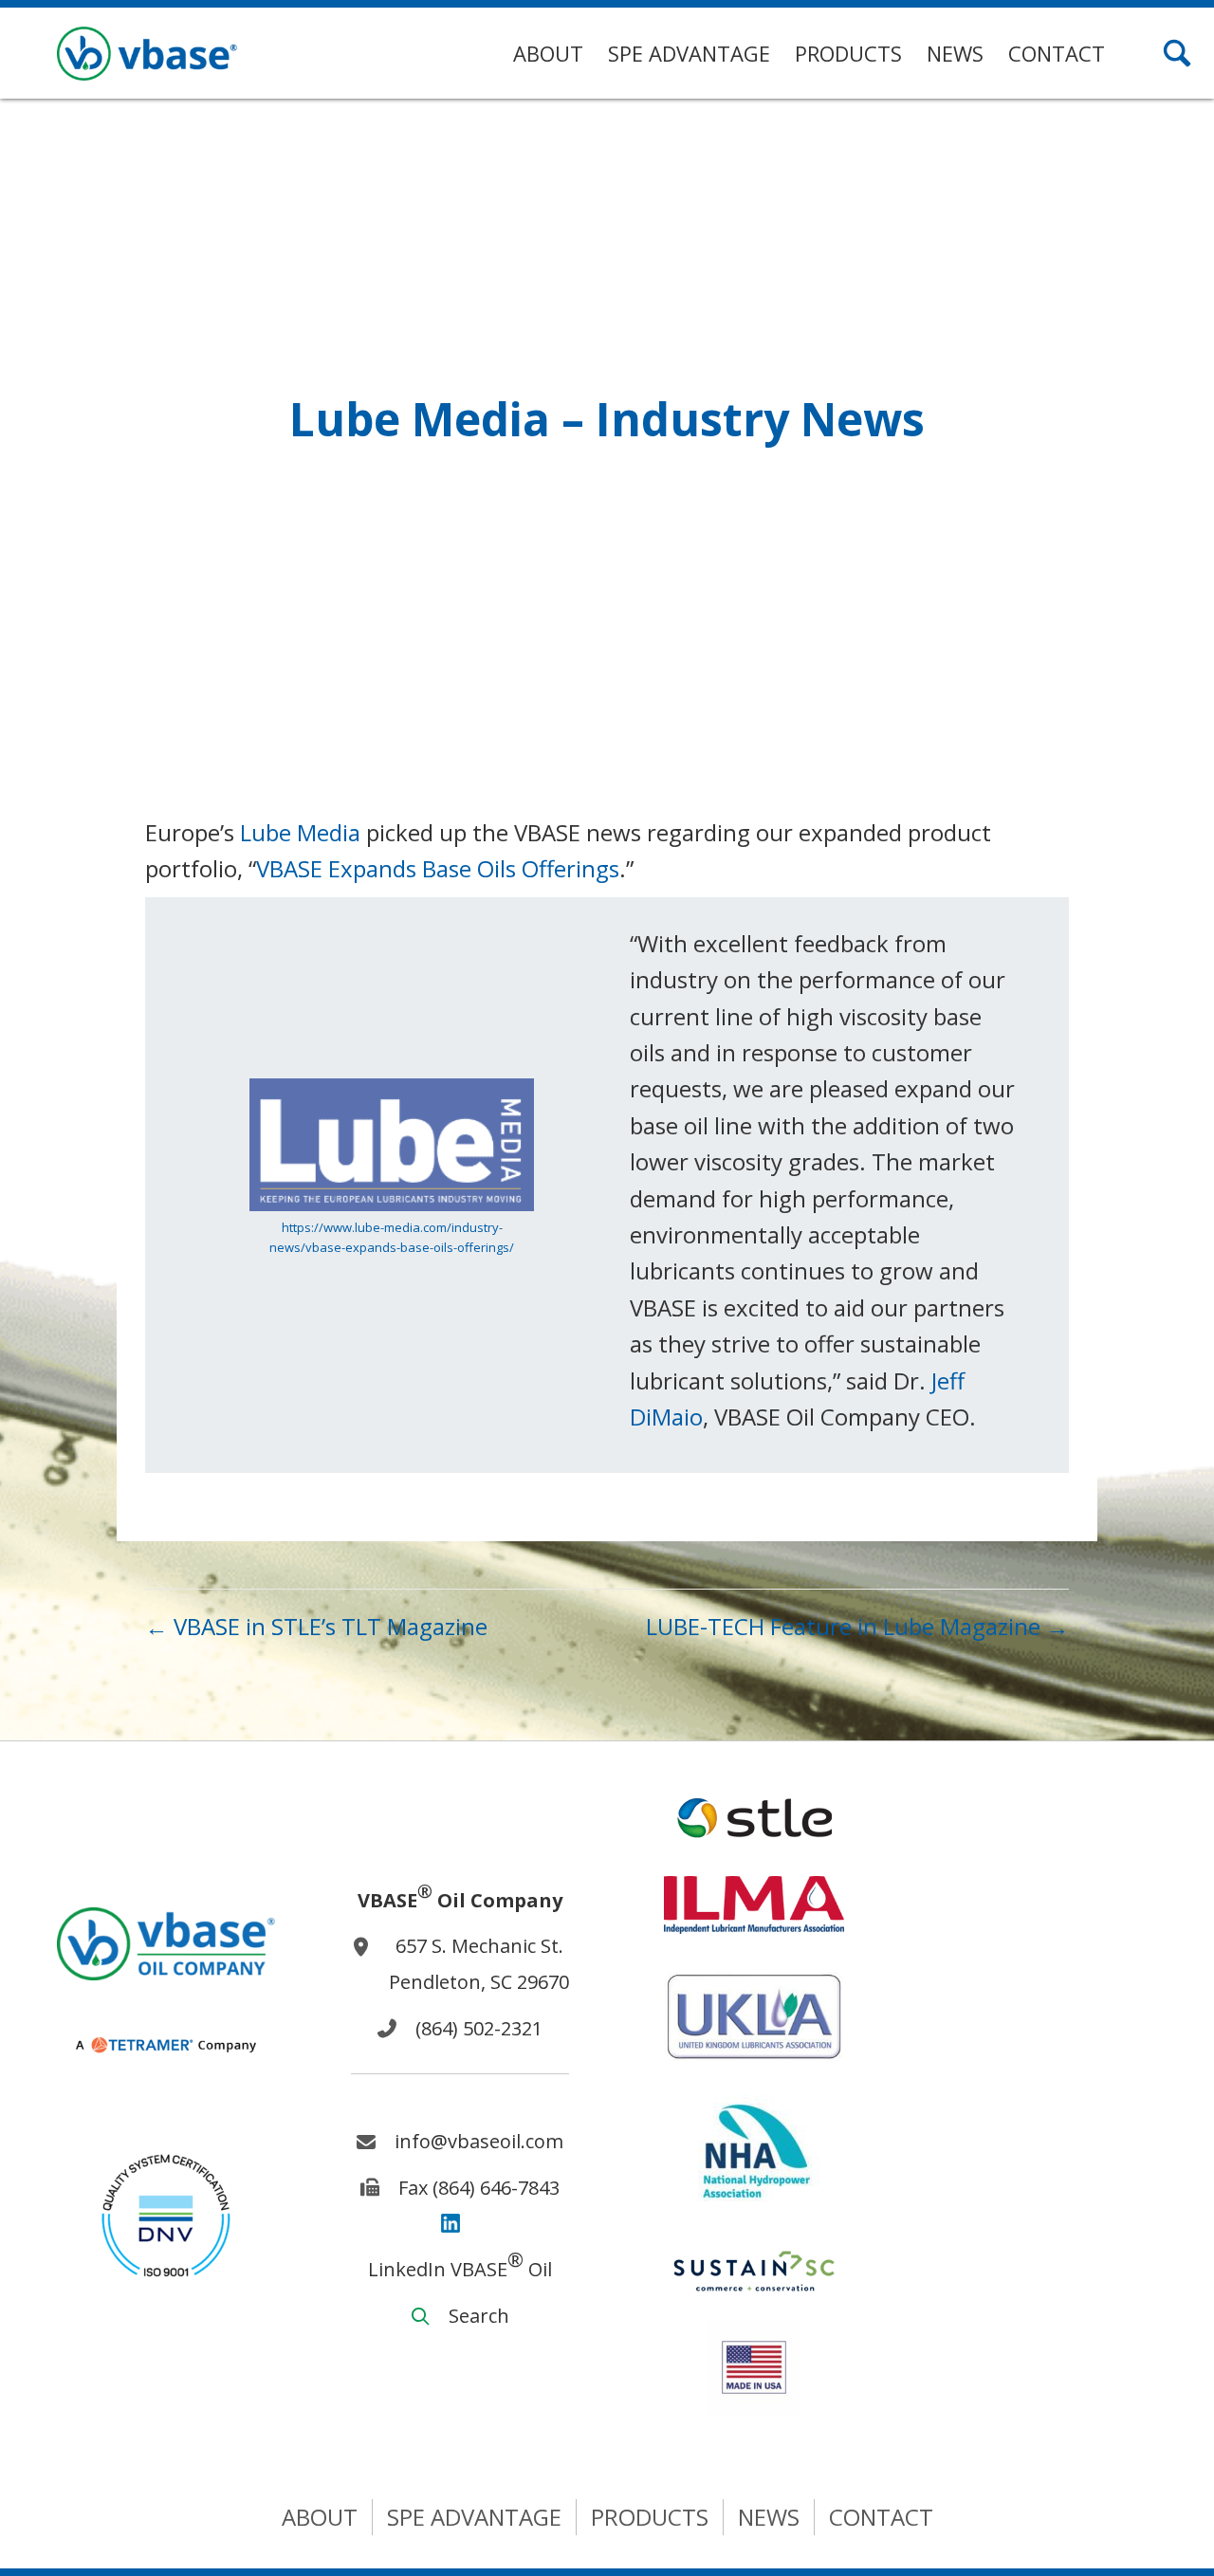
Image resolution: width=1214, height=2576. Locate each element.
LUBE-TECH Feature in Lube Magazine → (857, 1626)
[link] (548, 54)
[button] (1177, 53)
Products (650, 2517)
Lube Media (300, 832)
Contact (881, 2517)
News (769, 2517)
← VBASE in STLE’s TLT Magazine (316, 1626)
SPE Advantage (474, 2517)
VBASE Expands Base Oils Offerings (438, 868)
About (320, 2517)
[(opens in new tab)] (166, 2213)
